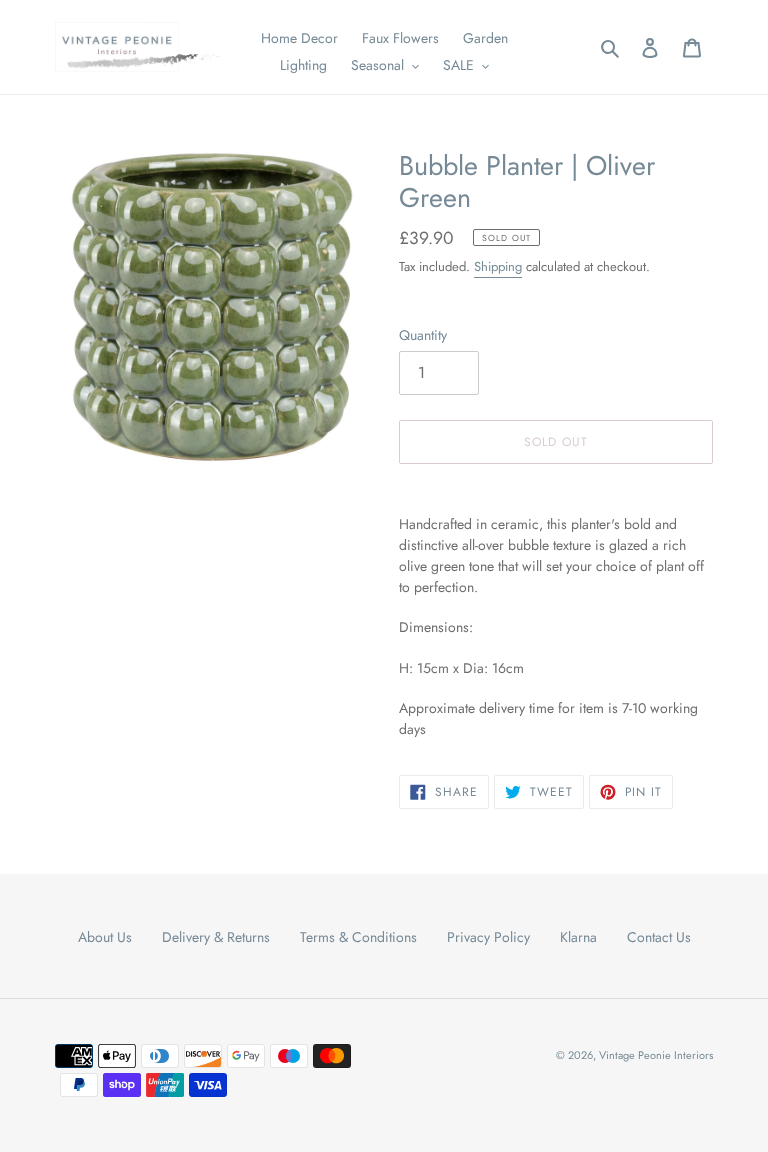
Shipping (498, 266)
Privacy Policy (488, 937)
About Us (105, 937)
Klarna (578, 937)
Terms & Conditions (358, 937)
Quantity (423, 335)
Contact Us (659, 937)
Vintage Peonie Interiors (656, 1055)
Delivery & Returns (216, 937)
